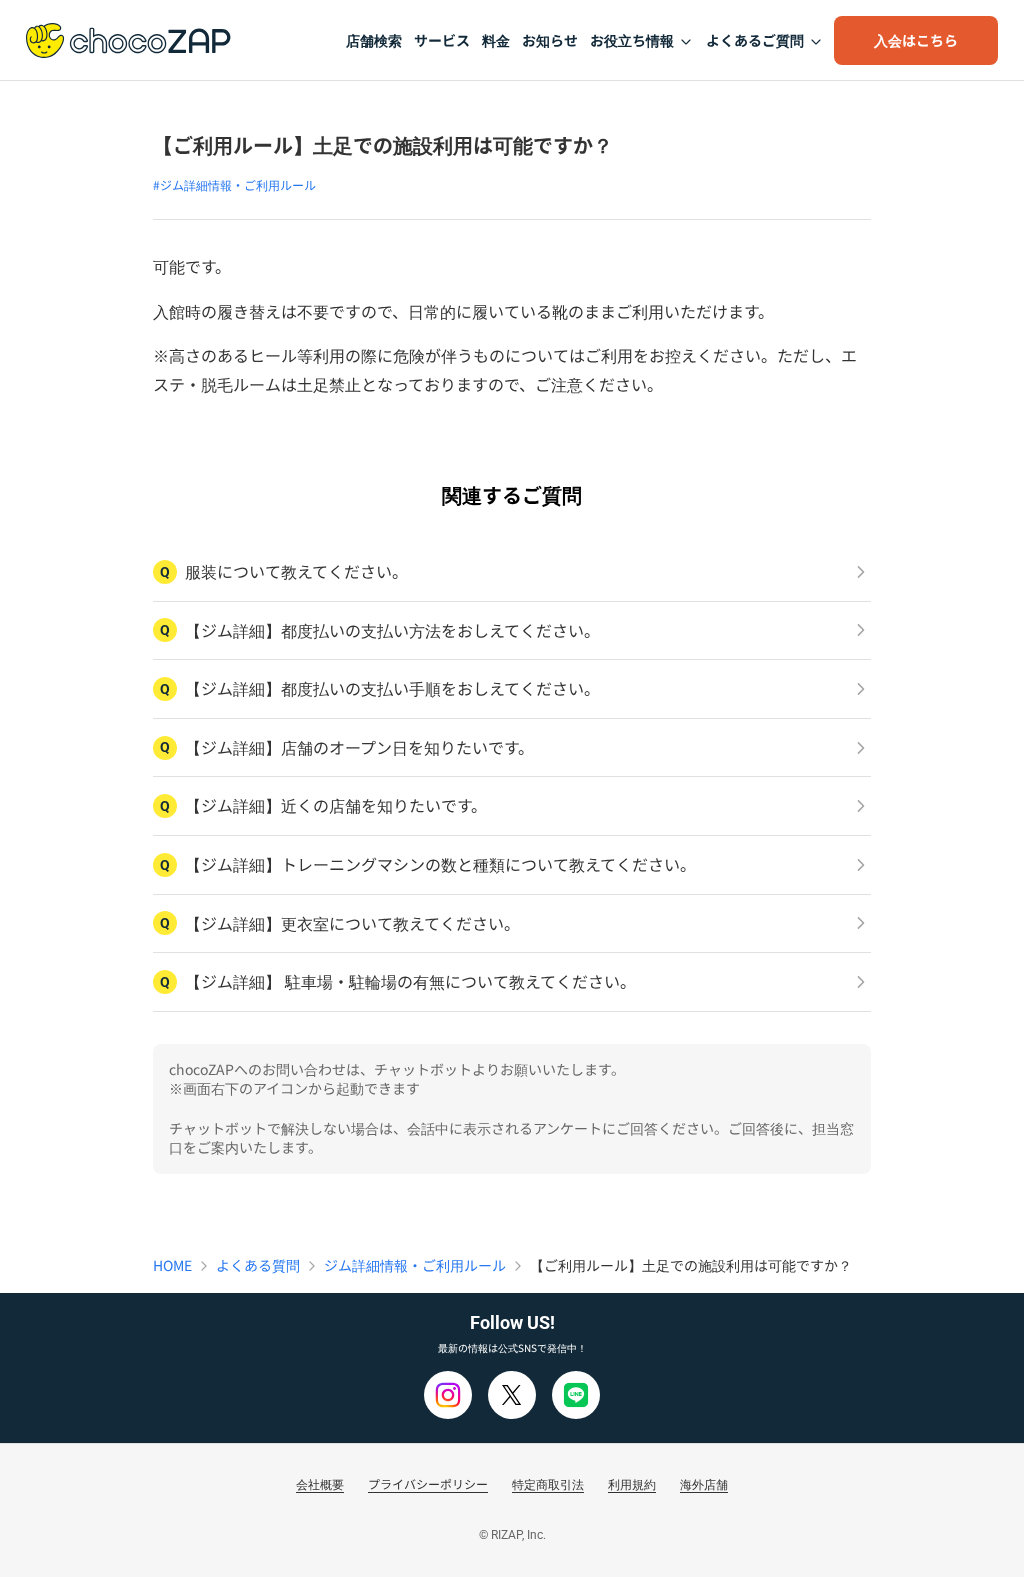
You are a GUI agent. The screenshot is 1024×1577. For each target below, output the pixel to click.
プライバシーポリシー (428, 1483)
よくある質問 (258, 1265)
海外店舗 (704, 1483)
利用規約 (632, 1483)
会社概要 (320, 1483)
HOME (172, 1265)
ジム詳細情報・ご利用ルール (415, 1265)
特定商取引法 (548, 1483)
